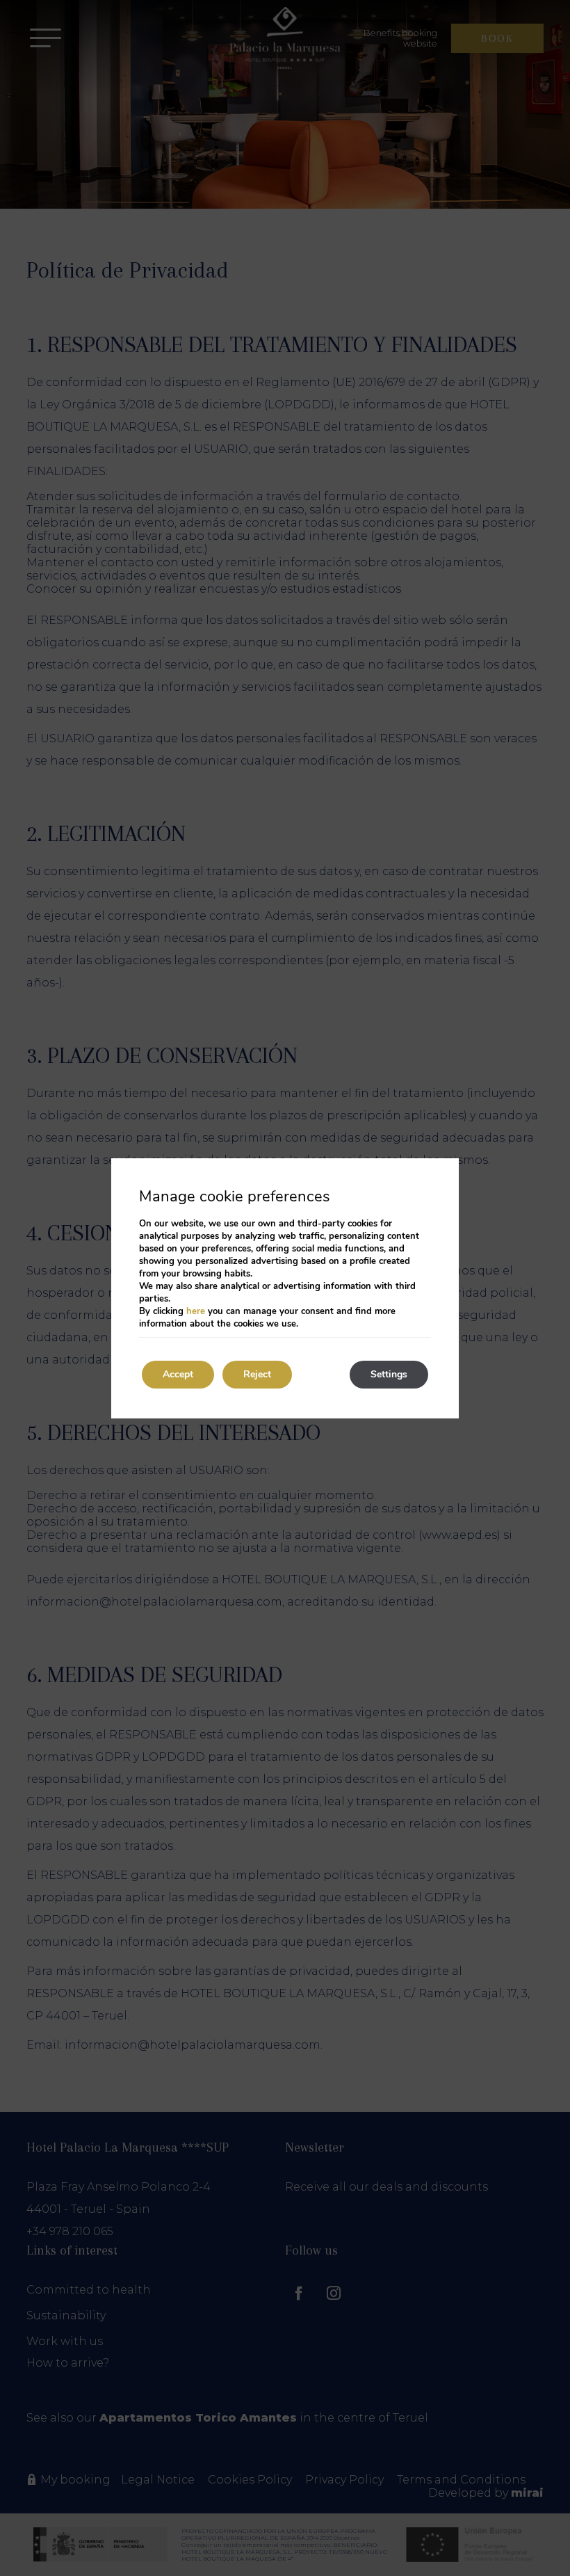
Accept (178, 1374)
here (196, 1311)
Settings (389, 1374)
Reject (257, 1374)
